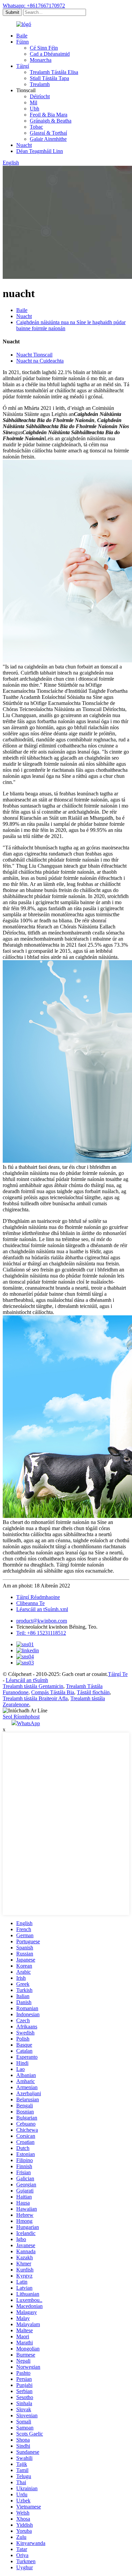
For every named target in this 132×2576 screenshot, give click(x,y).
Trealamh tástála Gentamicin (33, 1686)
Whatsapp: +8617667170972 (34, 6)
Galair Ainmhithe (48, 139)
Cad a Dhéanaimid (50, 54)
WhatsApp (28, 1723)
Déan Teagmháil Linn (40, 151)
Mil (34, 102)
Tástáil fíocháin (93, 1692)
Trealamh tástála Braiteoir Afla (35, 1698)
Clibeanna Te (30, 1603)
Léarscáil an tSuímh (27, 1680)
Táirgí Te (118, 1674)
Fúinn (23, 42)
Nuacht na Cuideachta (40, 361)
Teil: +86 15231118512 (41, 1633)
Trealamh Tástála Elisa (54, 72)
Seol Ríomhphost (21, 1717)
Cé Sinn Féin (44, 48)
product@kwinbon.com (42, 1621)
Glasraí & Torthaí (48, 133)
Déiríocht (40, 96)
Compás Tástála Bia (53, 1692)
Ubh (35, 109)
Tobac (36, 127)
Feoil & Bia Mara (49, 115)
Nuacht (24, 145)
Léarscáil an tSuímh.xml (42, 1609)
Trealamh (40, 84)
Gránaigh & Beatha (51, 121)
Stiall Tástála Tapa (49, 78)
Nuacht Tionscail (34, 355)
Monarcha (41, 60)
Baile (22, 36)
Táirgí (23, 66)
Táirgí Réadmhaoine (38, 1597)
